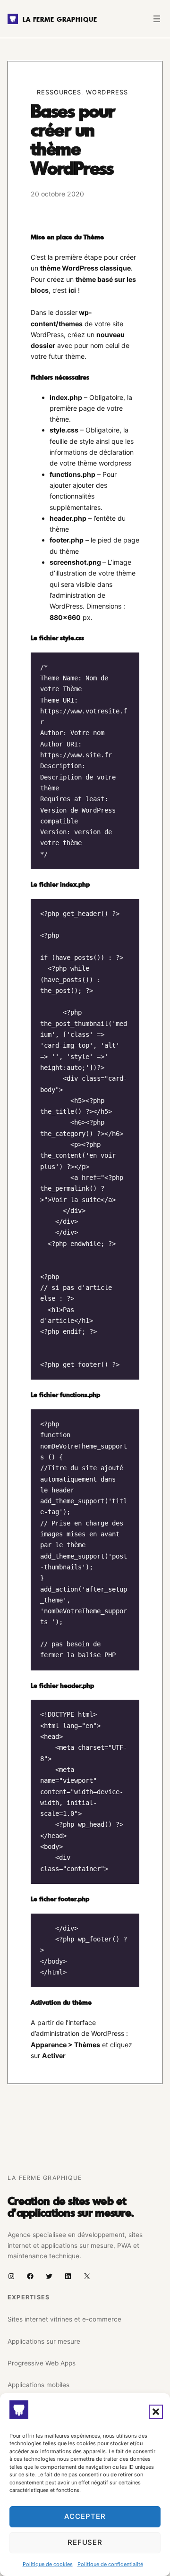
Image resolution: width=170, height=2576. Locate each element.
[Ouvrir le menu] (157, 19)
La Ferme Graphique (60, 19)
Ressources (59, 92)
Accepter (85, 2516)
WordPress (107, 92)
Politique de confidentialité (110, 2564)
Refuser (85, 2542)
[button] (156, 2412)
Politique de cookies (48, 2564)
